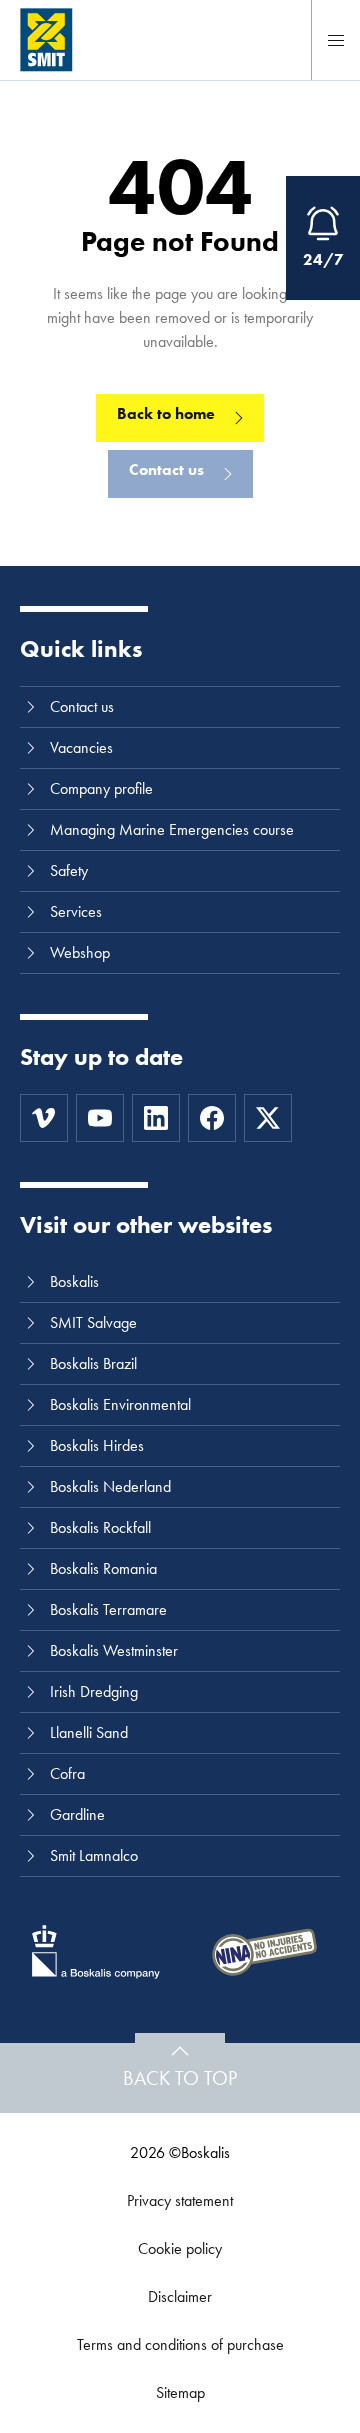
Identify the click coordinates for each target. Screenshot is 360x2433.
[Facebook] (212, 1118)
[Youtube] (100, 1118)
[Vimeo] (44, 1118)
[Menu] (336, 40)
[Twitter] (268, 1118)
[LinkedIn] (156, 1118)
